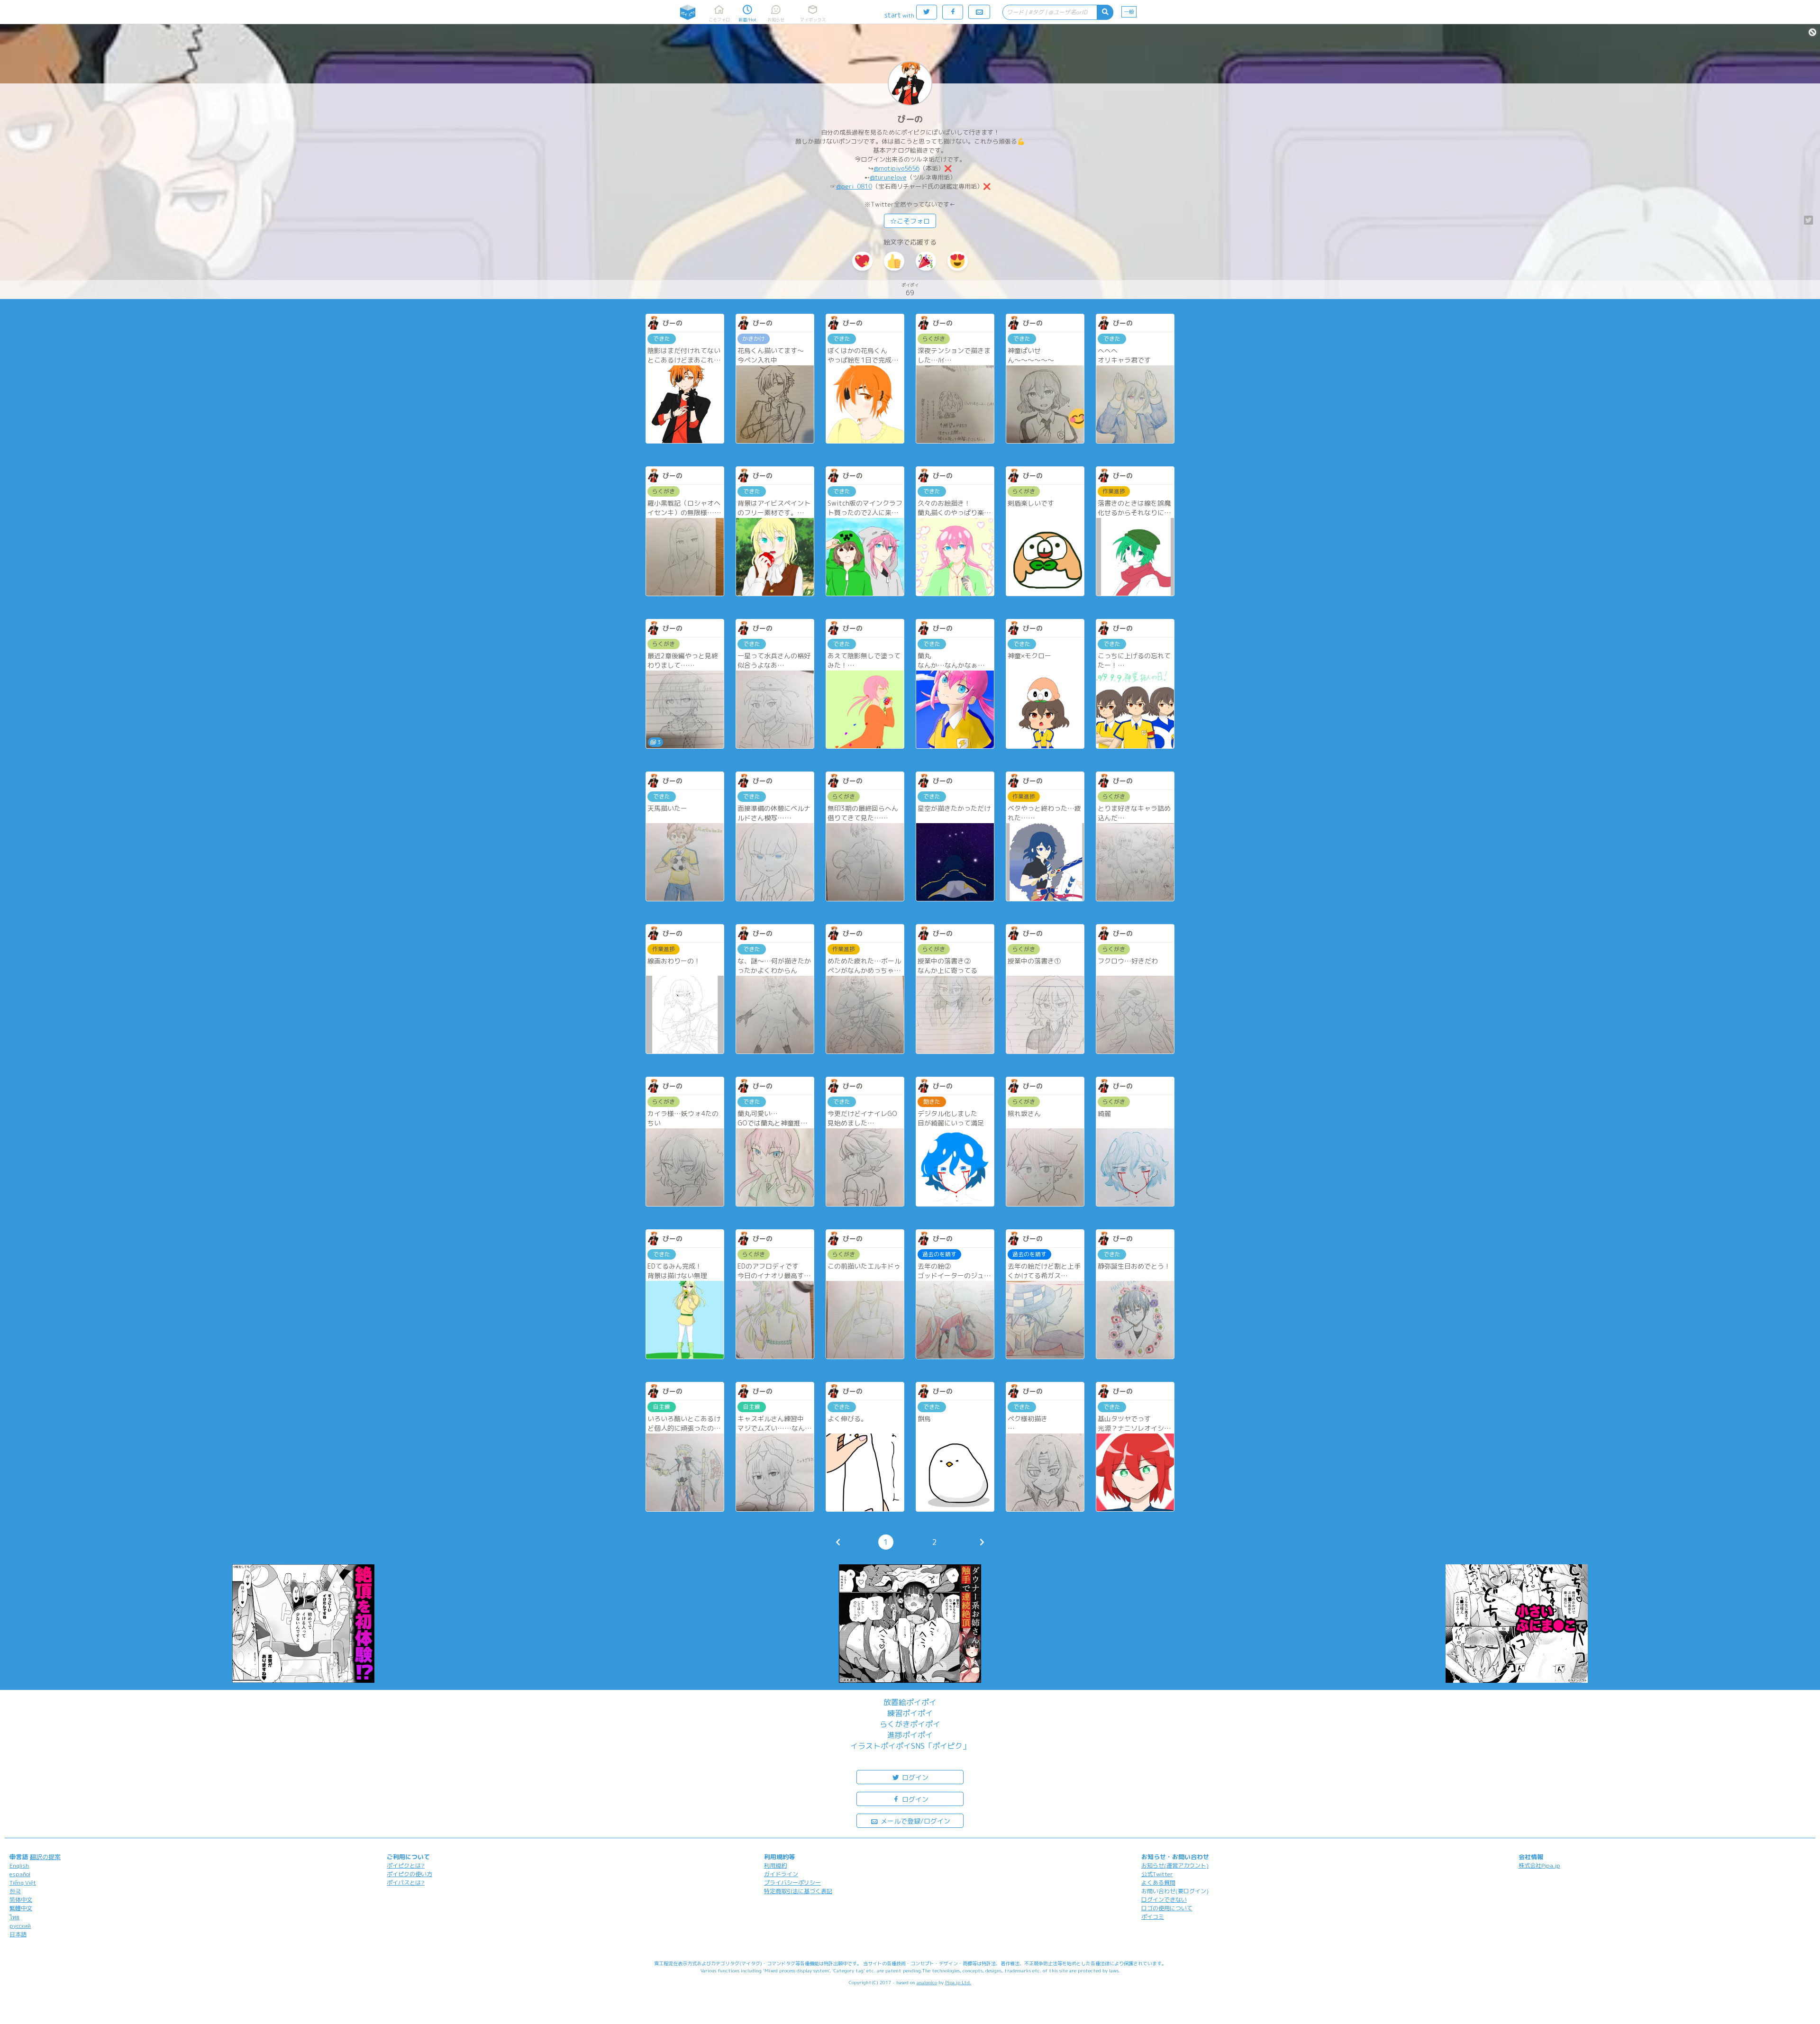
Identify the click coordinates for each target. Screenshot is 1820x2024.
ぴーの (910, 119)
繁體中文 (21, 1908)
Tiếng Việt (23, 1883)
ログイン (914, 1777)
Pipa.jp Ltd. (958, 1982)
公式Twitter (1157, 1874)
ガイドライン (781, 1874)
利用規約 (775, 1865)
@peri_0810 (854, 186)
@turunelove (888, 177)
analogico (927, 1982)
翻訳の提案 (45, 1857)
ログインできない (1164, 1900)
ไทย (14, 1917)
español (20, 1874)
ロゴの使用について (1167, 1908)
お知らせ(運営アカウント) (1175, 1865)
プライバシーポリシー (792, 1883)
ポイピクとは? (406, 1865)
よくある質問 (1158, 1883)
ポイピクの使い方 (409, 1874)
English (19, 1865)
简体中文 (21, 1900)
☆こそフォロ (910, 221)
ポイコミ (1153, 1917)
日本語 (18, 1934)
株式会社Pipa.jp (1539, 1865)
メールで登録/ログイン (915, 1821)
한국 (15, 1891)
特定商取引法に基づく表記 (798, 1891)
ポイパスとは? (406, 1883)
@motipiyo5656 (896, 168)
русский (20, 1926)
